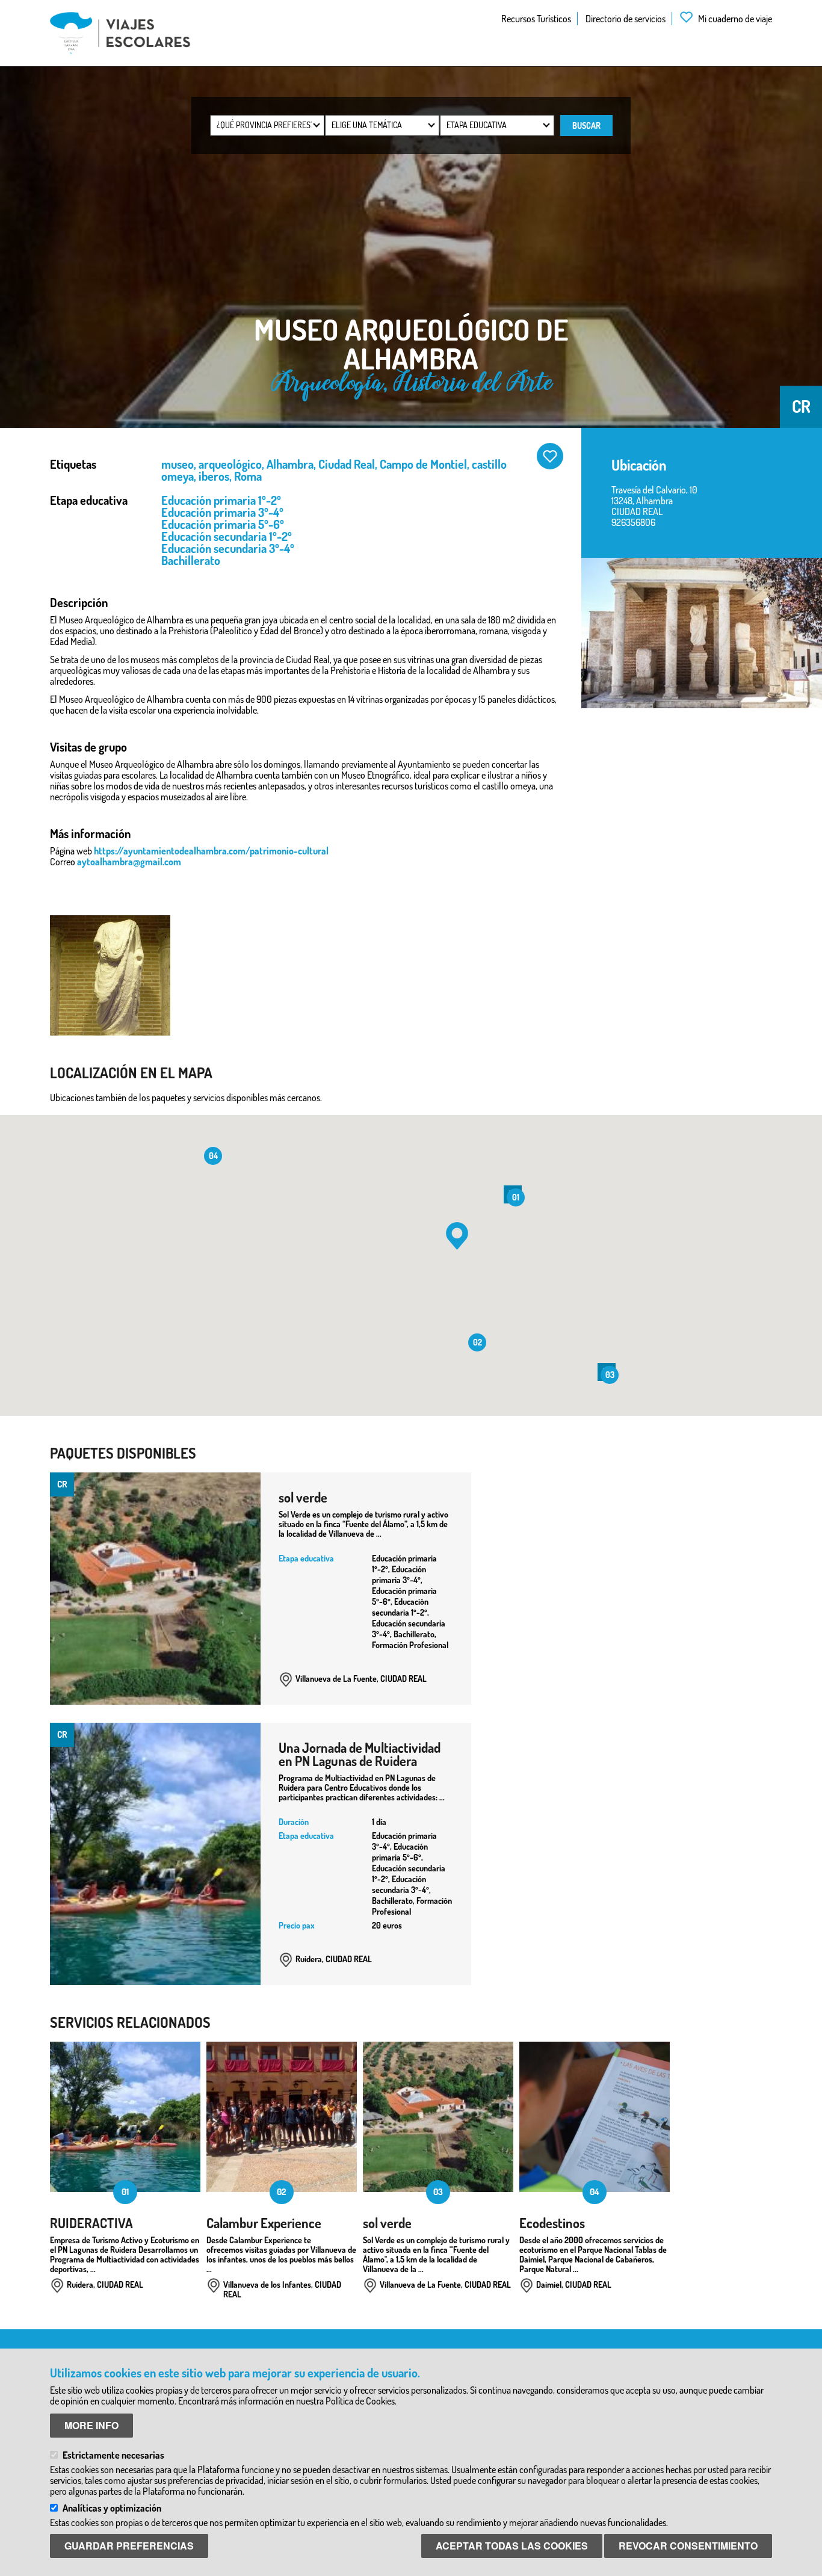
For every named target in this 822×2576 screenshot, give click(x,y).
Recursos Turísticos (536, 19)
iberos (214, 476)
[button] (457, 1236)
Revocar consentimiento (688, 2546)
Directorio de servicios (626, 19)
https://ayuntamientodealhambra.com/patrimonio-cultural (211, 851)
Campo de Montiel (423, 464)
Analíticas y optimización (112, 2508)
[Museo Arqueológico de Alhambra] (702, 633)
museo (178, 464)
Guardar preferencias (129, 2546)
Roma (248, 476)
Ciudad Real (347, 464)
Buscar (586, 125)
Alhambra (290, 464)
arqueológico (230, 464)
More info (91, 2425)
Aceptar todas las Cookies (512, 2546)
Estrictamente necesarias (113, 2455)
